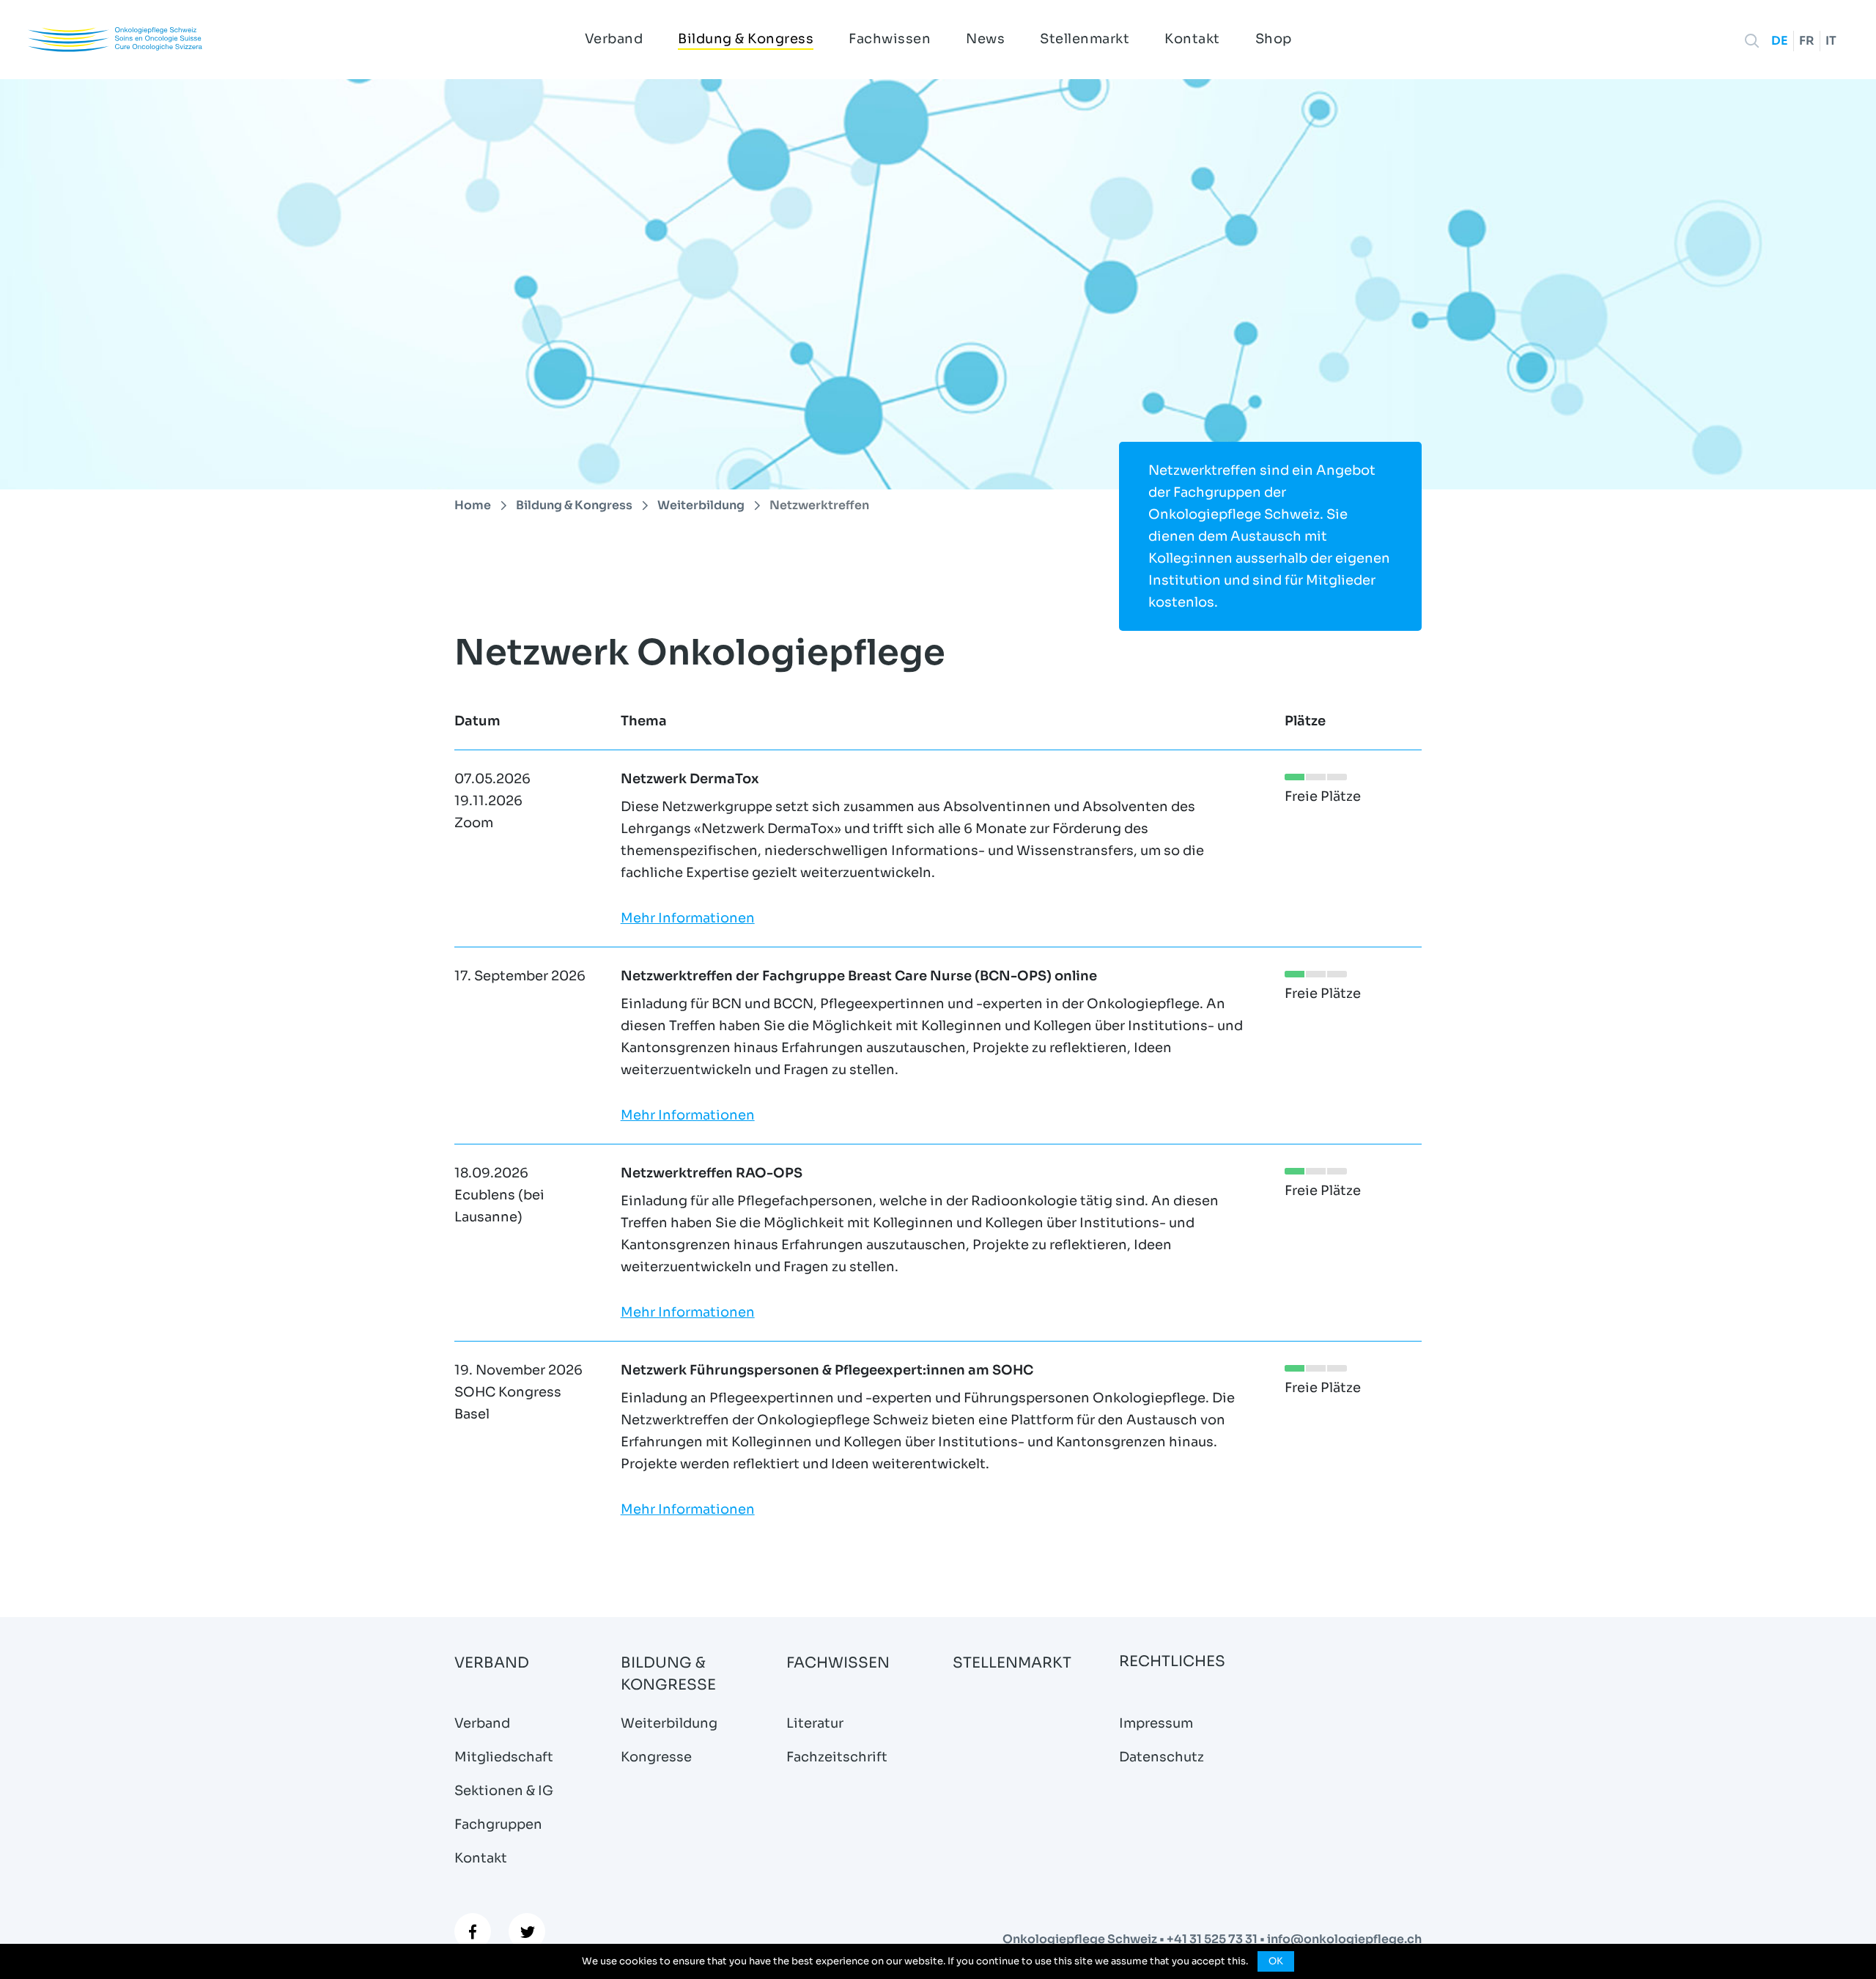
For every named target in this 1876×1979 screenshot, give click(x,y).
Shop (1274, 39)
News (985, 39)
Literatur (815, 1723)
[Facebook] (473, 1931)
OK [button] (1276, 1961)
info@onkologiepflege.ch (1344, 1939)
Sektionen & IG (504, 1791)
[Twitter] (527, 1931)
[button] (1752, 41)
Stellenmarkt (1085, 39)
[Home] (115, 39)
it (1831, 41)
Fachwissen (890, 39)
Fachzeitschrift (837, 1757)
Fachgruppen (498, 1824)
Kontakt (1192, 39)
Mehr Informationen (688, 918)
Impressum (1156, 1723)
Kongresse (656, 1757)
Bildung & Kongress (746, 39)
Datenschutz (1162, 1757)
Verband (614, 39)
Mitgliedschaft (504, 1757)
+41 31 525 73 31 (1213, 1939)
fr (1807, 41)
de (1780, 41)
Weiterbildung (669, 1723)
